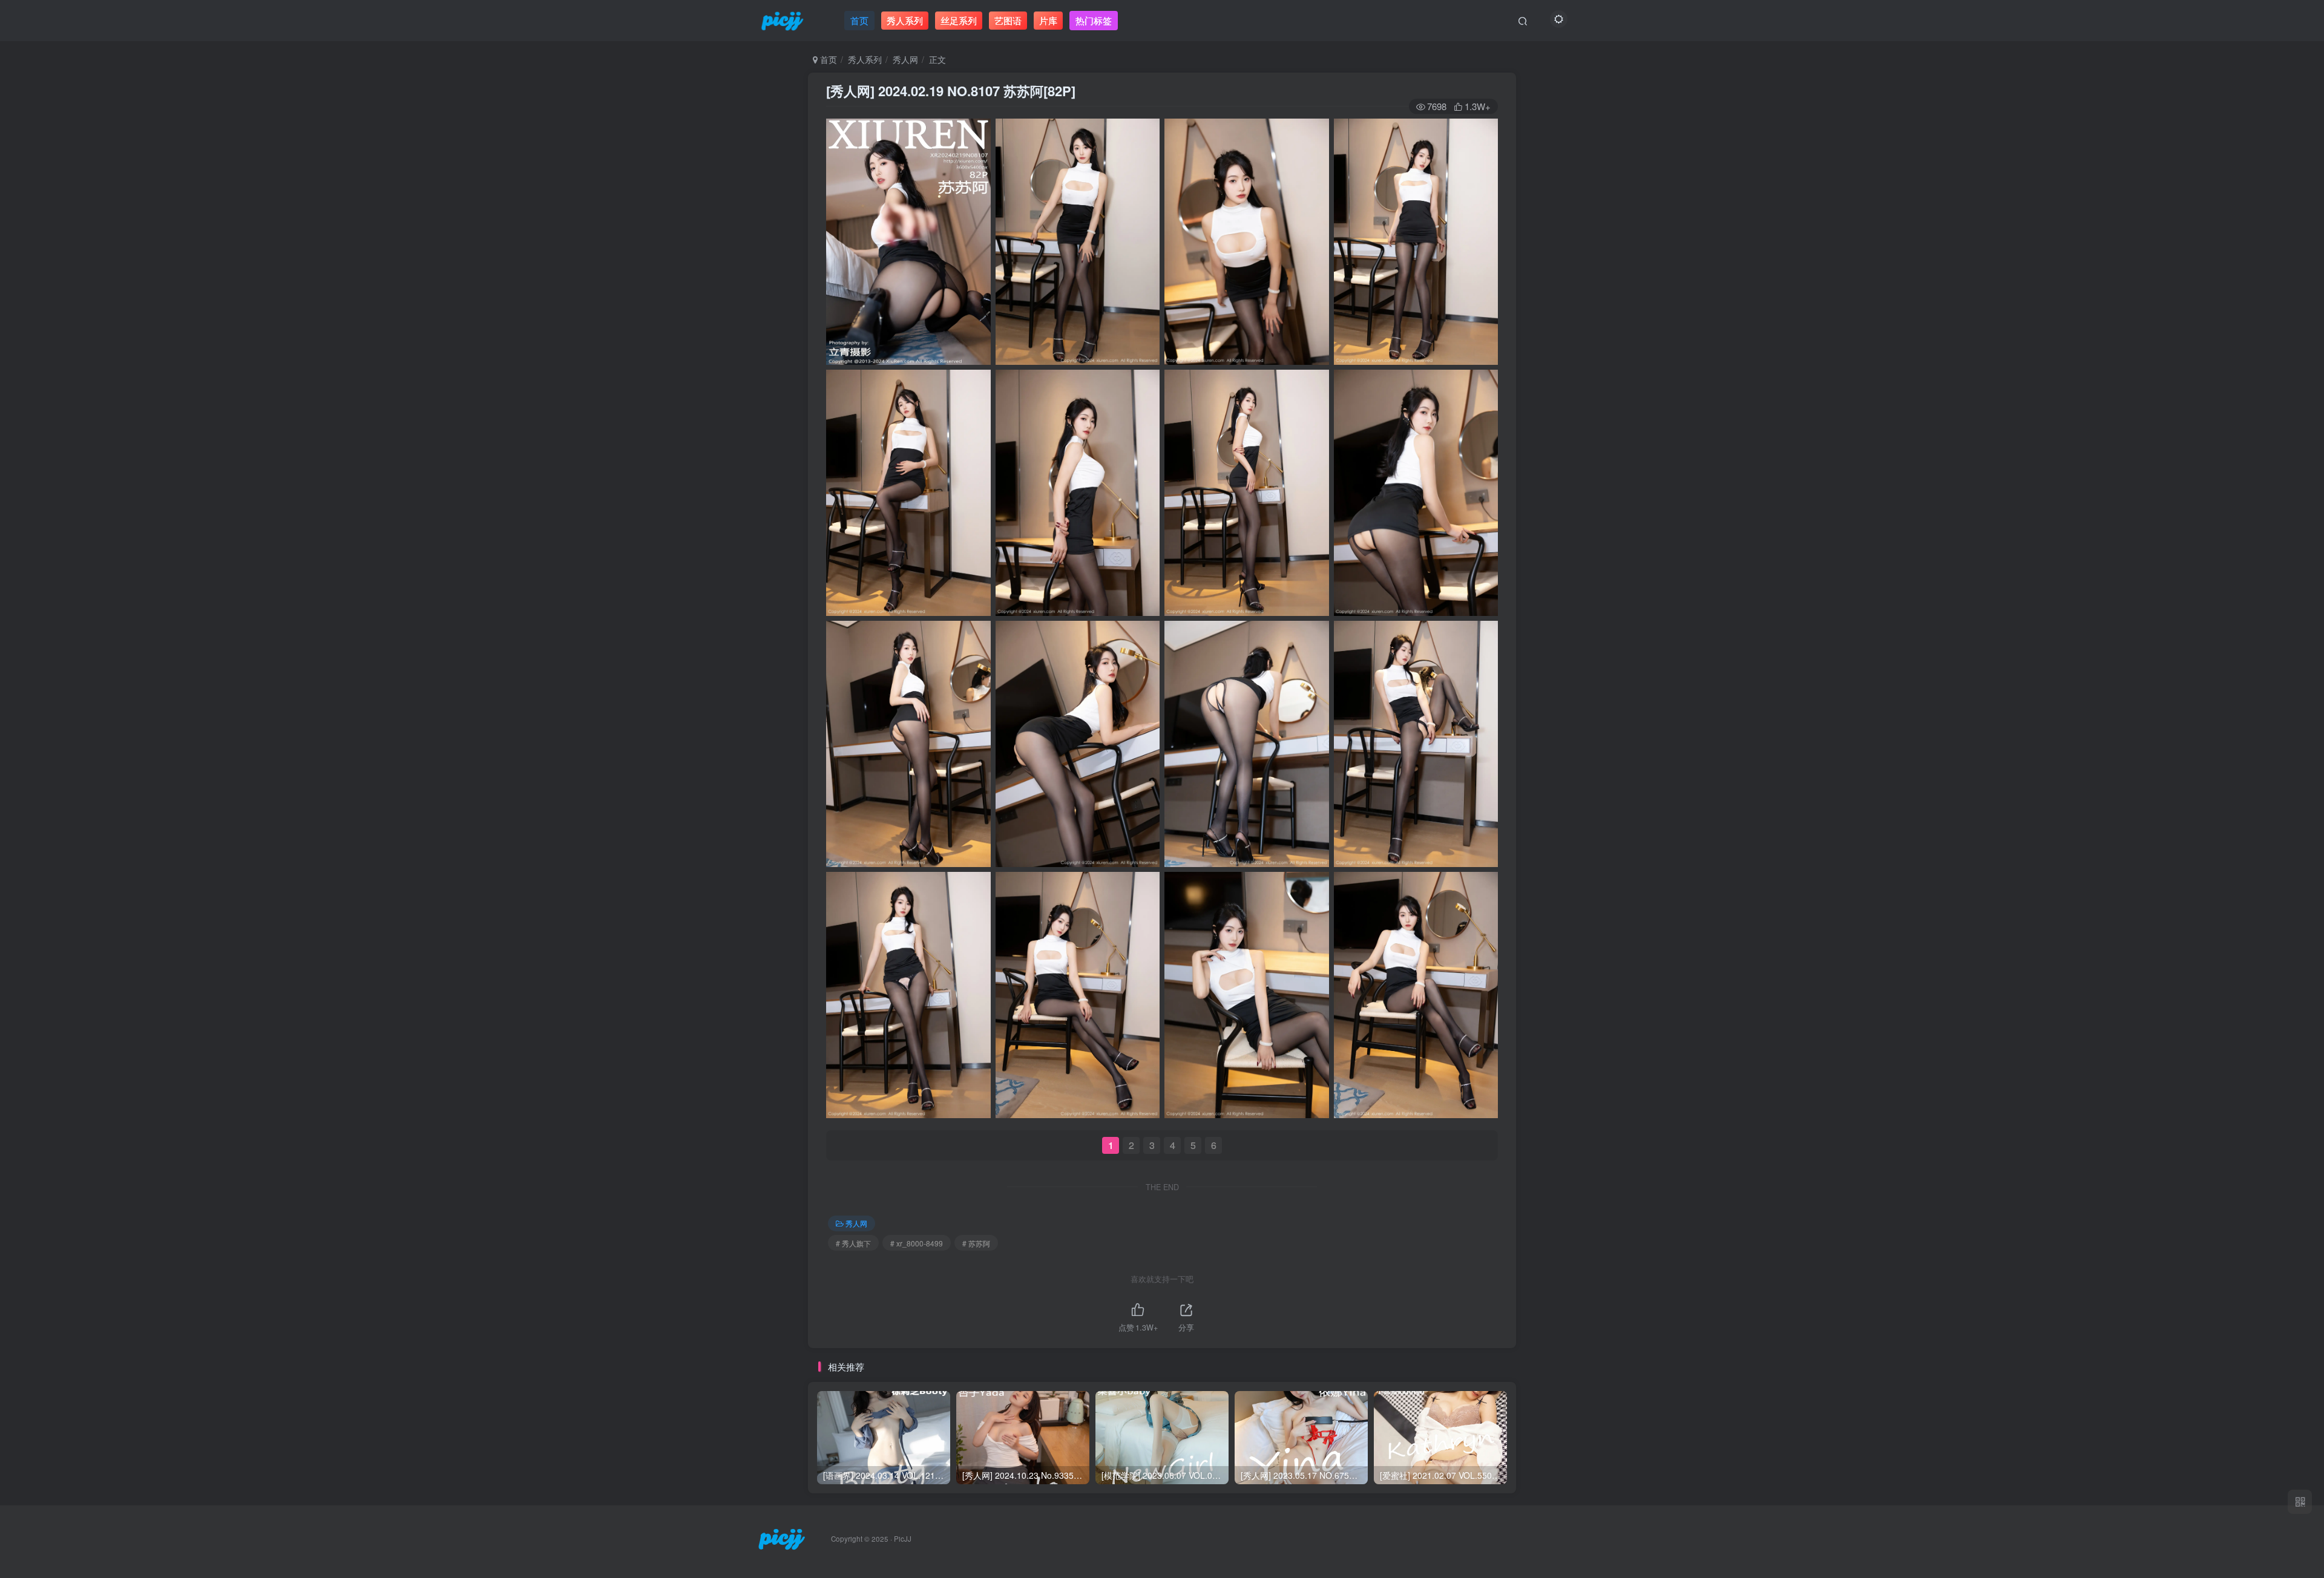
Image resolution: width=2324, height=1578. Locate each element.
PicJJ (903, 1539)
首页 (827, 59)
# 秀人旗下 (853, 1243)
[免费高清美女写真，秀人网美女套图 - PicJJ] (782, 1538)
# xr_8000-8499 (917, 1243)
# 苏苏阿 (976, 1243)
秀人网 (905, 59)
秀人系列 (865, 59)
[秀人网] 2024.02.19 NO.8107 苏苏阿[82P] (951, 91)
